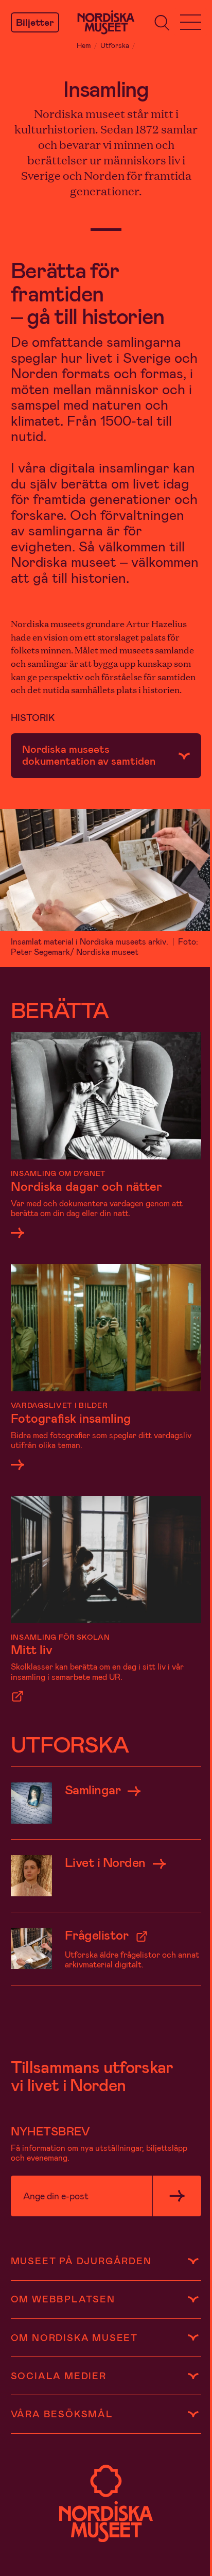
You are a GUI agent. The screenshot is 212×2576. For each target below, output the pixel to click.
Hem (84, 45)
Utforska (115, 45)
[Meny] (191, 23)
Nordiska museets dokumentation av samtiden (89, 754)
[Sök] (162, 23)
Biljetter (35, 22)
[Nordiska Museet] (106, 22)
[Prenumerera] (177, 2196)
